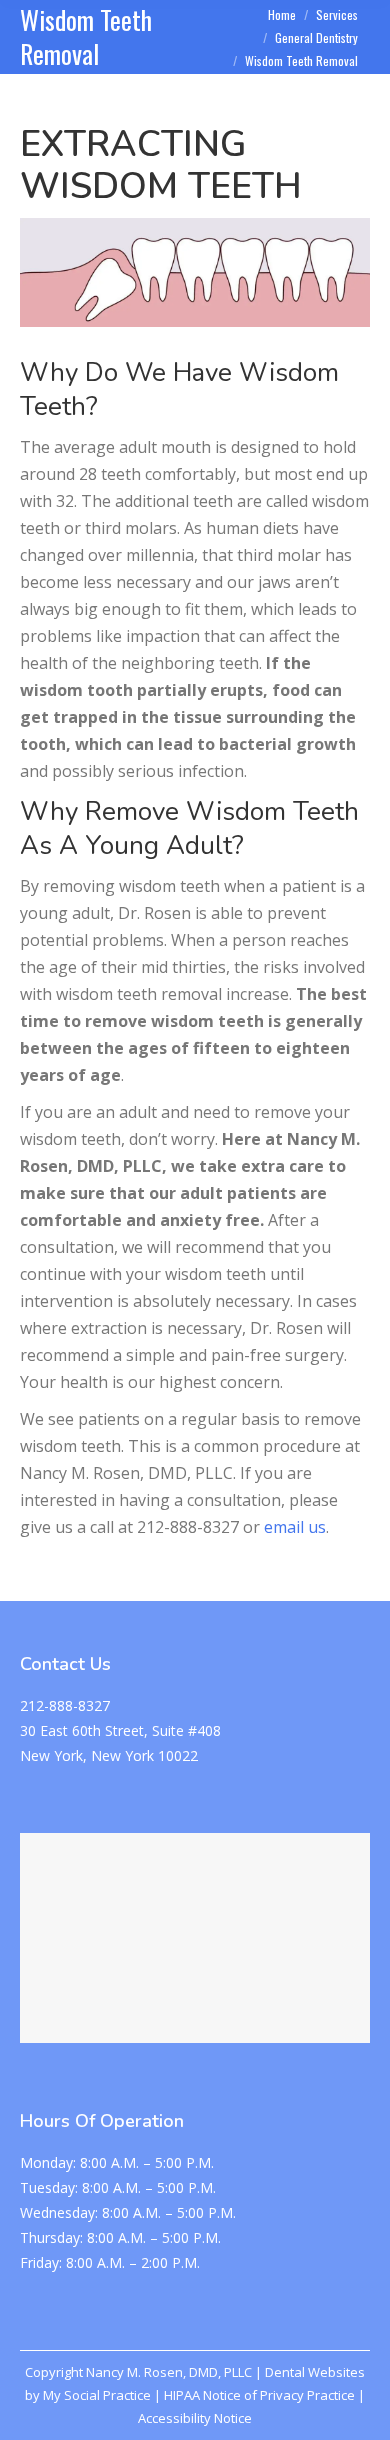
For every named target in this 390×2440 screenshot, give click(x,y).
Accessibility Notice (195, 2418)
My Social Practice (95, 2395)
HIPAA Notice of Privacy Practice (259, 2395)
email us (295, 1527)
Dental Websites (315, 2372)
